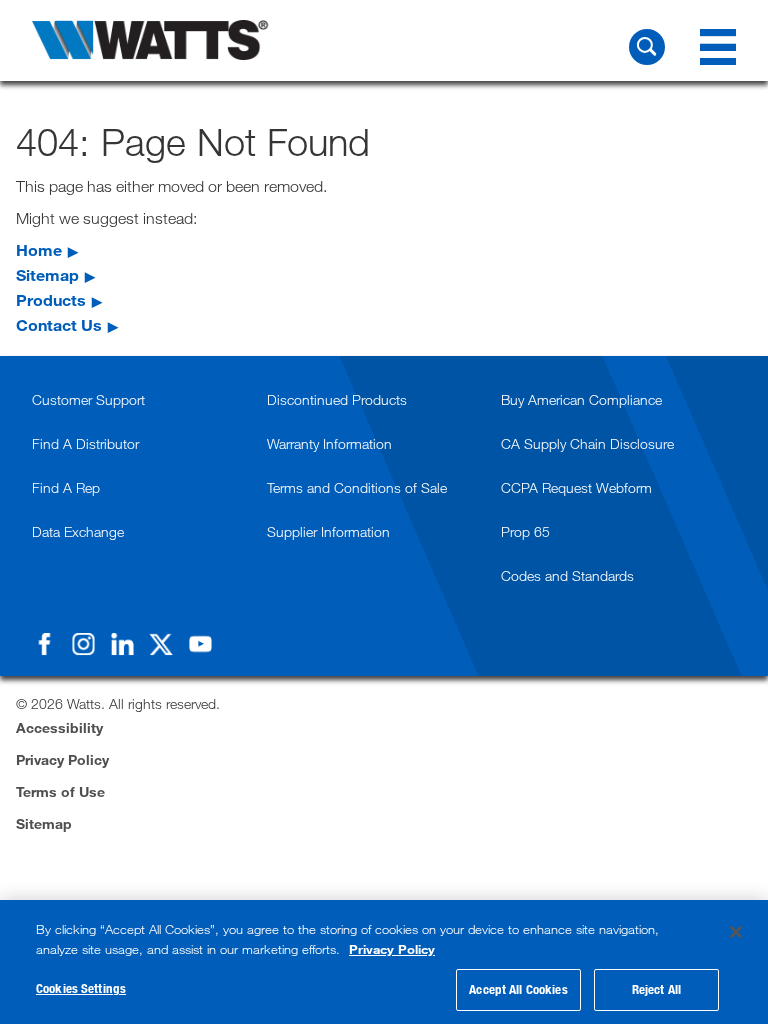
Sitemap (47, 274)
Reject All (656, 989)
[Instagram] (83, 644)
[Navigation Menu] (718, 47)
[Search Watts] (647, 47)
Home (39, 249)
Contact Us (59, 324)
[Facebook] (44, 644)
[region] (384, 962)
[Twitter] (161, 644)
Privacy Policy (392, 949)
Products (51, 299)
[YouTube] (200, 644)
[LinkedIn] (122, 644)
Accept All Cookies (518, 989)
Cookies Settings (81, 988)
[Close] (736, 932)
